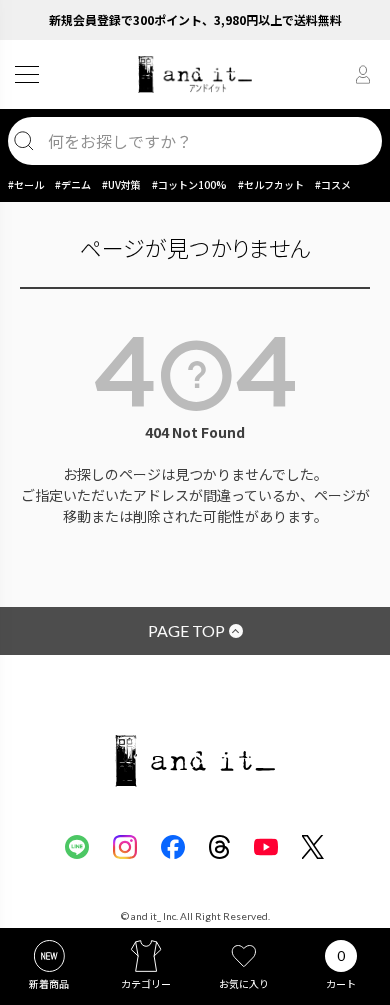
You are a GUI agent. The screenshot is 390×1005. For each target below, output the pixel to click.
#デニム (73, 184)
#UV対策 (121, 184)
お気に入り (244, 983)
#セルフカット (271, 184)
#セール (26, 184)
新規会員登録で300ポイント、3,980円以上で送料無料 (195, 19)
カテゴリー (146, 983)
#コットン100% (189, 184)
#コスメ (333, 184)
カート (341, 983)
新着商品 (49, 983)
